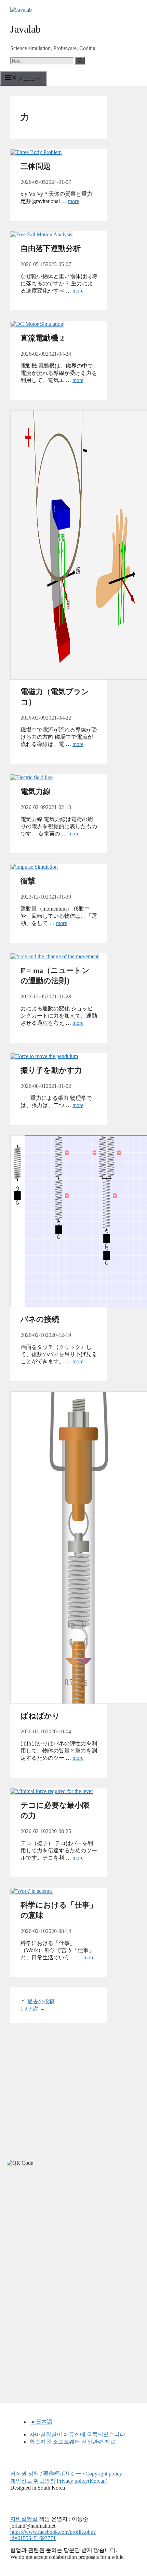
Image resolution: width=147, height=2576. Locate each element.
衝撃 (28, 881)
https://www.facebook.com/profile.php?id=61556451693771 (53, 2535)
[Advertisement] (51, 2233)
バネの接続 (40, 1319)
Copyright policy (104, 2474)
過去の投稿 (41, 2001)
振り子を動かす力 (51, 1070)
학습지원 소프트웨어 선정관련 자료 (72, 2442)
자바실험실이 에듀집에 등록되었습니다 (77, 2435)
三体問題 (36, 166)
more (73, 201)
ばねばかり (40, 1716)
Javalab (25, 29)
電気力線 (36, 791)
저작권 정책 (25, 2474)
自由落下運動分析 (51, 248)
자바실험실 (24, 2519)
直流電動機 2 (42, 338)
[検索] (80, 61)
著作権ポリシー (62, 2474)
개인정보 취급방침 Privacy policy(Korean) (59, 2481)
